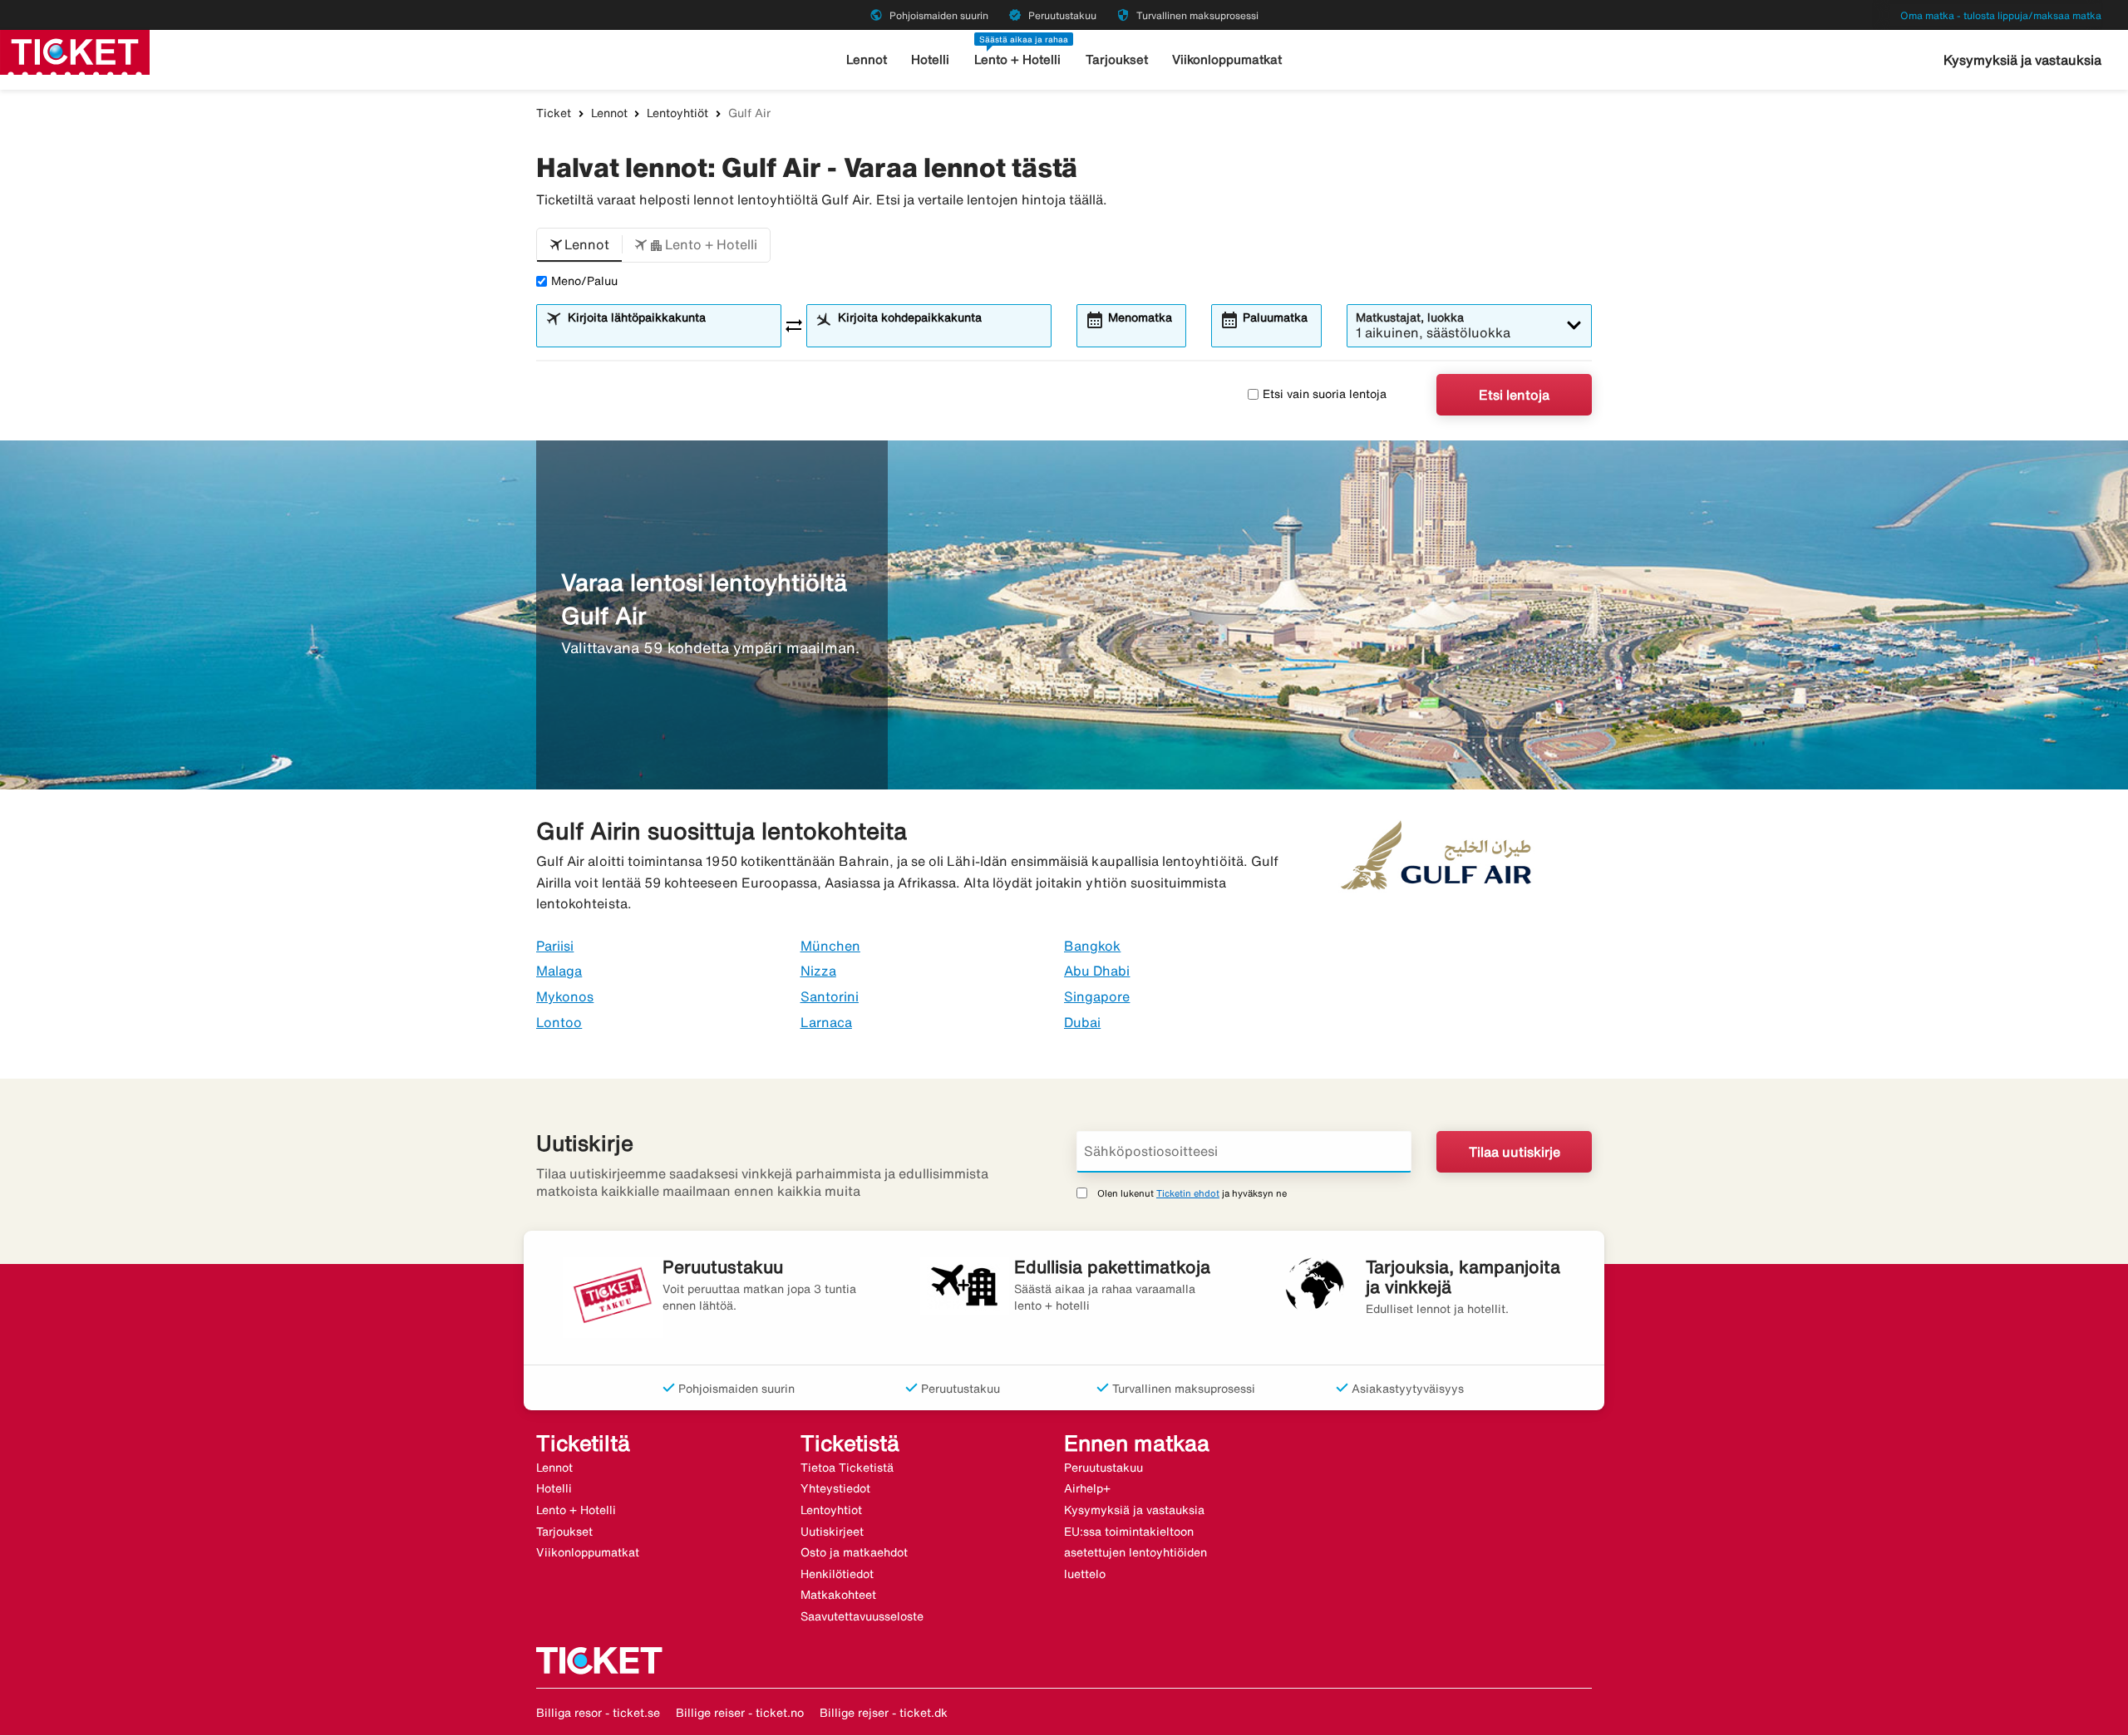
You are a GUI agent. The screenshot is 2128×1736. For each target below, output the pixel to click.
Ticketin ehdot (1188, 1193)
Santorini (830, 996)
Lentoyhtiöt (677, 113)
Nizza (818, 971)
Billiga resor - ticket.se (598, 1713)
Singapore (1097, 996)
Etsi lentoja (1514, 395)
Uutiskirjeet (832, 1532)
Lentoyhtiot (831, 1510)
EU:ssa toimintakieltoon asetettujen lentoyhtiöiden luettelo (1135, 1553)
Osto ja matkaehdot (854, 1552)
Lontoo (559, 1022)
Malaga (559, 971)
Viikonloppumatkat (1227, 59)
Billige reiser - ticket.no (740, 1713)
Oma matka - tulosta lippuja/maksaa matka (2001, 15)
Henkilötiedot (837, 1574)
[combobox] (669, 333)
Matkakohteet (838, 1595)
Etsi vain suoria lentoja (1325, 394)
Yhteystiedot (835, 1488)
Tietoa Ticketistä (847, 1468)
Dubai (1082, 1022)
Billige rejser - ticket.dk (884, 1713)
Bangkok (1092, 946)
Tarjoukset (1117, 59)
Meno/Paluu (584, 281)
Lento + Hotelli (1017, 59)
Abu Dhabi (1097, 971)
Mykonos (565, 996)
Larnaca (826, 1022)
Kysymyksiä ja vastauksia (2022, 60)
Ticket (554, 113)
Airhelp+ (1087, 1488)
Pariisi (555, 946)
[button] (579, 245)
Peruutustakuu (1103, 1468)
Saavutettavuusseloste (862, 1616)
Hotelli (930, 59)
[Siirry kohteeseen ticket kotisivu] (75, 51)
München (830, 946)
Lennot (867, 59)
